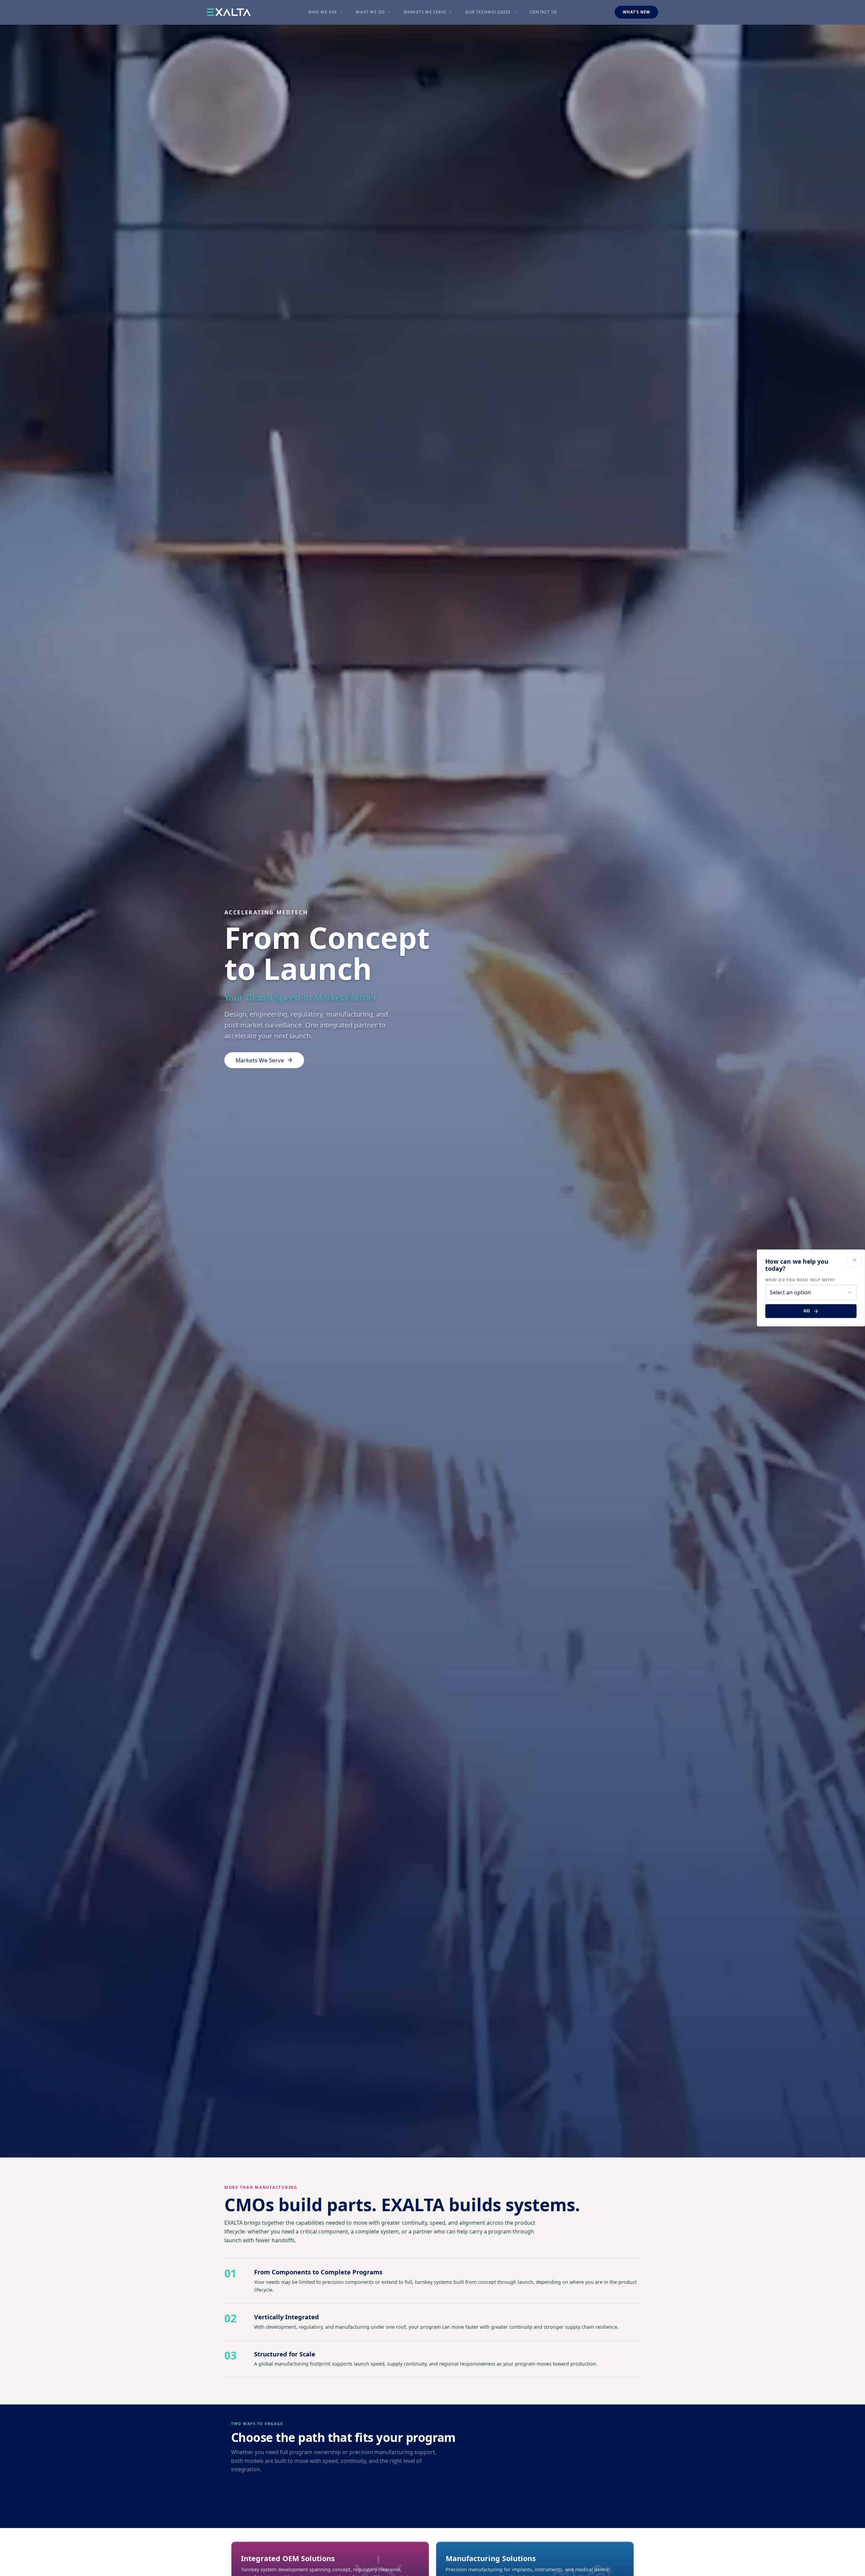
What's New (636, 12)
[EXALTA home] (229, 12)
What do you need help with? (800, 1280)
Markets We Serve (425, 12)
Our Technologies (488, 12)
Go (807, 1311)
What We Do (370, 12)
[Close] (855, 1260)
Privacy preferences (28, 2565)
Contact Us (543, 12)
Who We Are (323, 12)
